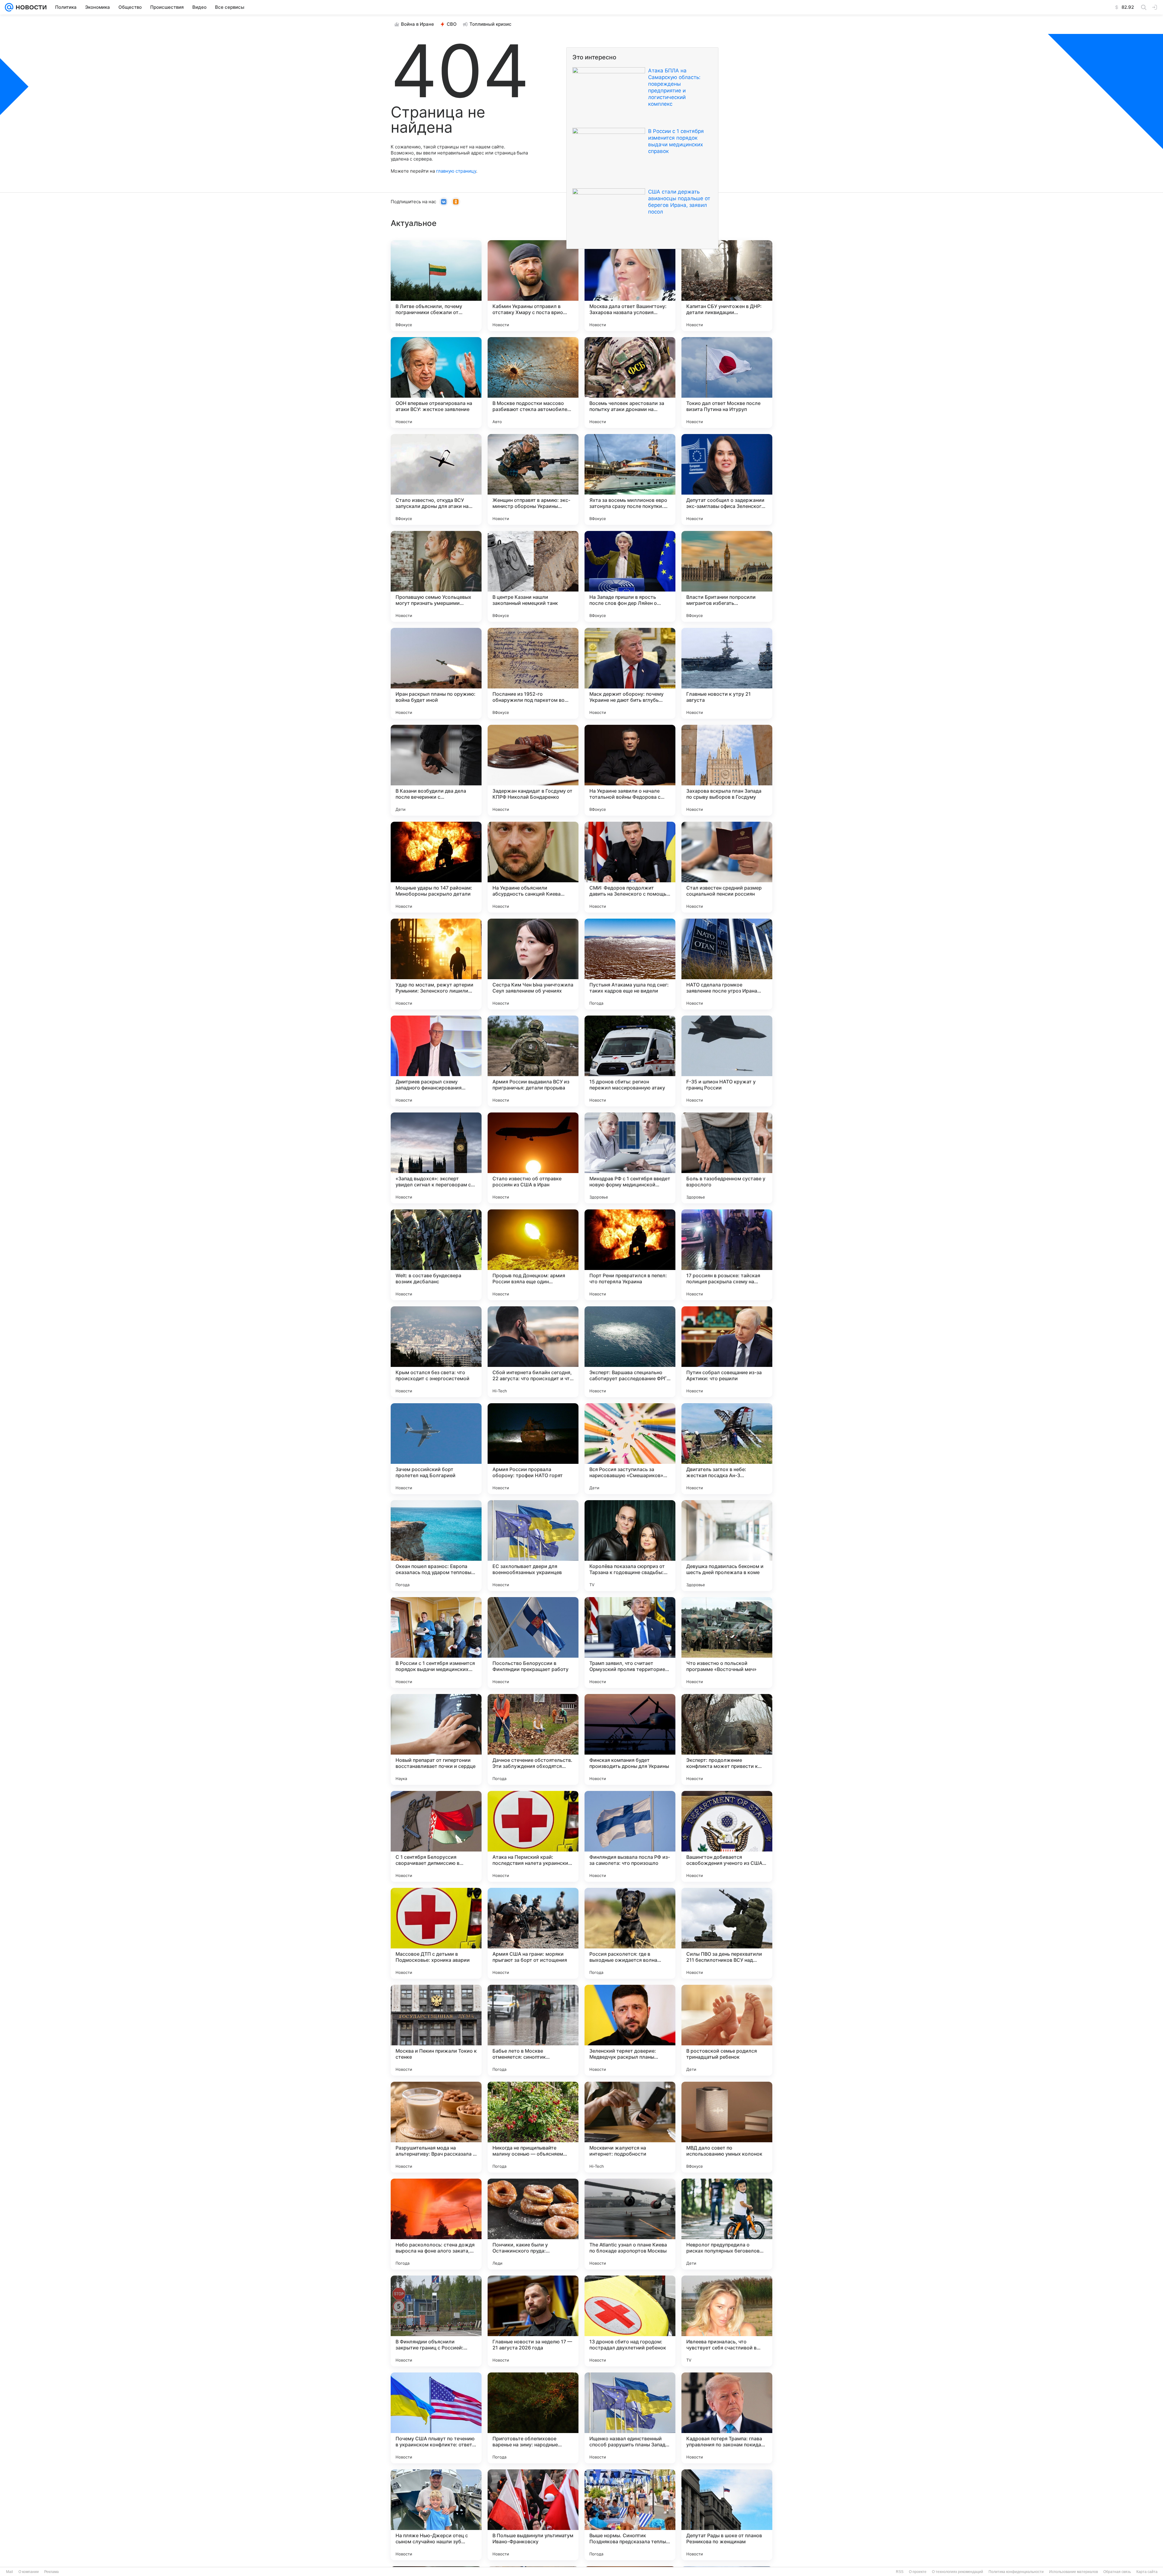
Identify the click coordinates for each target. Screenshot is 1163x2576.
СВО (452, 24)
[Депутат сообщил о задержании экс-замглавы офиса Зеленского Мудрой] (727, 479)
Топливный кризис (490, 24)
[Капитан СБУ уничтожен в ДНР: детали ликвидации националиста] (727, 286)
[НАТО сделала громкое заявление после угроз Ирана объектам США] (727, 964)
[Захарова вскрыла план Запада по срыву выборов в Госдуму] (727, 770)
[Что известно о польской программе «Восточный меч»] (727, 1643)
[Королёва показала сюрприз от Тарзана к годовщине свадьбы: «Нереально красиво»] (630, 1546)
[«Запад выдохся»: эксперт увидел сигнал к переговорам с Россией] (436, 1158)
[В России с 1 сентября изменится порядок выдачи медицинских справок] (436, 1643)
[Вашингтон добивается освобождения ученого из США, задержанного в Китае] (727, 1836)
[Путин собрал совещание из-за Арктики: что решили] (727, 1352)
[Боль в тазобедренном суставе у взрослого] (727, 1158)
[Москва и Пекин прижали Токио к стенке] (436, 2030)
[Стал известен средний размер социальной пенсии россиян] (727, 867)
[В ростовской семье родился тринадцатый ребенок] (727, 2030)
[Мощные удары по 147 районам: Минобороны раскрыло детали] (436, 867)
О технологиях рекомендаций (958, 2572)
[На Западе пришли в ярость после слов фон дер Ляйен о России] (630, 576)
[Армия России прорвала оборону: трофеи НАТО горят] (533, 1449)
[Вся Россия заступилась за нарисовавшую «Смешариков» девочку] (630, 1449)
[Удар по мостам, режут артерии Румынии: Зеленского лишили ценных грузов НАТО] (436, 964)
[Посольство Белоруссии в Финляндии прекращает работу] (533, 1643)
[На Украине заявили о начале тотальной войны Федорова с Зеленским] (630, 770)
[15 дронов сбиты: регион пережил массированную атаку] (630, 1061)
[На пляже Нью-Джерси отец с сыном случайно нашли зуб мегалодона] (436, 2515)
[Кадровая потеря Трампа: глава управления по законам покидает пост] (727, 2418)
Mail (10, 2572)
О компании (29, 2572)
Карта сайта (1147, 2572)
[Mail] (9, 7)
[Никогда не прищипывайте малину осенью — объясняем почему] (533, 2127)
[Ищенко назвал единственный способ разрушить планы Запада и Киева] (630, 2418)
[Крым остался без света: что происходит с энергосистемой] (436, 1352)
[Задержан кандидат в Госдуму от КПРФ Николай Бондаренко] (533, 770)
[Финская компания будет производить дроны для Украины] (630, 1739)
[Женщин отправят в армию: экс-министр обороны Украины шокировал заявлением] (533, 479)
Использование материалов (1074, 2572)
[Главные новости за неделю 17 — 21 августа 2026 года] (533, 2321)
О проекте (918, 2572)
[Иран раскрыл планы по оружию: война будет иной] (436, 673)
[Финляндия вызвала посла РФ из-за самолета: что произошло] (630, 1836)
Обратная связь (1117, 2572)
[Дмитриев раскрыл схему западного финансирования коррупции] (436, 1061)
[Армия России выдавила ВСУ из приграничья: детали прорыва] (533, 1061)
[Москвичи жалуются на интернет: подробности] (630, 2127)
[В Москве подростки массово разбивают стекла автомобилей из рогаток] (533, 383)
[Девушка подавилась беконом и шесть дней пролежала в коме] (727, 1546)
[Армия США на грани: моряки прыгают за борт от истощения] (533, 1933)
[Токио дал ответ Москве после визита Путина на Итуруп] (727, 383)
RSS (900, 2572)
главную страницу (456, 171)
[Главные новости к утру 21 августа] (727, 673)
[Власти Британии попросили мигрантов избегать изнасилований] (727, 576)
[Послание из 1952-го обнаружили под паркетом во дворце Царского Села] (533, 673)
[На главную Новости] (30, 7)
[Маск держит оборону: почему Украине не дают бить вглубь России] (630, 673)
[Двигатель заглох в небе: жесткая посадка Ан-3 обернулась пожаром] (727, 1449)
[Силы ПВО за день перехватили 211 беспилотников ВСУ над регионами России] (727, 1933)
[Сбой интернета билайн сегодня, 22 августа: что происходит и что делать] (533, 1352)
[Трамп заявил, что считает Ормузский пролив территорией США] (630, 1643)
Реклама (51, 2572)
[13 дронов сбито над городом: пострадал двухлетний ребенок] (630, 2321)
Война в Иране (417, 24)
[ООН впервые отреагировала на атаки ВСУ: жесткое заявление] (436, 383)
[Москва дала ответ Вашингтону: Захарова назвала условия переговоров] (630, 286)
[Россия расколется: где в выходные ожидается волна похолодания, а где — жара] (630, 1933)
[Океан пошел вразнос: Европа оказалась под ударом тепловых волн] (436, 1546)
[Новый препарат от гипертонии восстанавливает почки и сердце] (436, 1739)
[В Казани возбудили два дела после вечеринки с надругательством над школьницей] (436, 770)
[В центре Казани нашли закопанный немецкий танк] (533, 576)
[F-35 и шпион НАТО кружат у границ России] (727, 1061)
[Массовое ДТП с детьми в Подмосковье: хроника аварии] (436, 1933)
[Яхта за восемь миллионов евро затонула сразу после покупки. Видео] (630, 479)
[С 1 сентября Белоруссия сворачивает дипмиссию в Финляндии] (436, 1836)
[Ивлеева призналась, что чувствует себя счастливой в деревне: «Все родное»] (727, 2321)
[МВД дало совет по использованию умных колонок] (727, 2127)
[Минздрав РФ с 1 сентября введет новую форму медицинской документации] (630, 1158)
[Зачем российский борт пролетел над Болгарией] (436, 1449)
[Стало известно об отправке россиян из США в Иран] (533, 1158)
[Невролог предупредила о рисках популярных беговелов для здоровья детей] (727, 2224)
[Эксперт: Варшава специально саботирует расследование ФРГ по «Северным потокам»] (630, 1352)
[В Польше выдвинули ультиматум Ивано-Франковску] (533, 2515)
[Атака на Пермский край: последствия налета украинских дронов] (533, 1836)
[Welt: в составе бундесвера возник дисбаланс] (436, 1255)
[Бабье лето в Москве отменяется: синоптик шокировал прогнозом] (533, 2030)
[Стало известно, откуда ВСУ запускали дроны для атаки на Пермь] (436, 479)
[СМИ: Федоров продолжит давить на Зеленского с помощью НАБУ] (630, 867)
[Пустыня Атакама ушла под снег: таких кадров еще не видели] (630, 964)
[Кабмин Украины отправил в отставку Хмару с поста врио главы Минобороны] (533, 286)
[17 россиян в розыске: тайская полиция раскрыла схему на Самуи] (727, 1255)
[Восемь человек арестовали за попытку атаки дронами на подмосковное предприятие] (630, 383)
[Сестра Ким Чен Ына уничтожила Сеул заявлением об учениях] (533, 964)
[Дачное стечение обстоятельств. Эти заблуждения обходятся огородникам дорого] (533, 1739)
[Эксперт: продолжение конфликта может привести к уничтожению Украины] (727, 1739)
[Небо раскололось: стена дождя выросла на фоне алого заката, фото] (436, 2224)
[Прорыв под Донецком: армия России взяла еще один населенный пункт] (533, 1255)
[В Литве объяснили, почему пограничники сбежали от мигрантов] (436, 286)
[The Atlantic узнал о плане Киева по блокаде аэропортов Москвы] (630, 2224)
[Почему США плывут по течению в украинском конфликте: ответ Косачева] (436, 2418)
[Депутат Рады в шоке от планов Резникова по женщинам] (727, 2515)
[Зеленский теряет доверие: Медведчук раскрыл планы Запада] (630, 2030)
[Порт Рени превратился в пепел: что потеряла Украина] (630, 1255)
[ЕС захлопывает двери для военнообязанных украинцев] (533, 1546)
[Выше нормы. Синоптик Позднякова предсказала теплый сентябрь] (630, 2515)
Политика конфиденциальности (1016, 2572)
